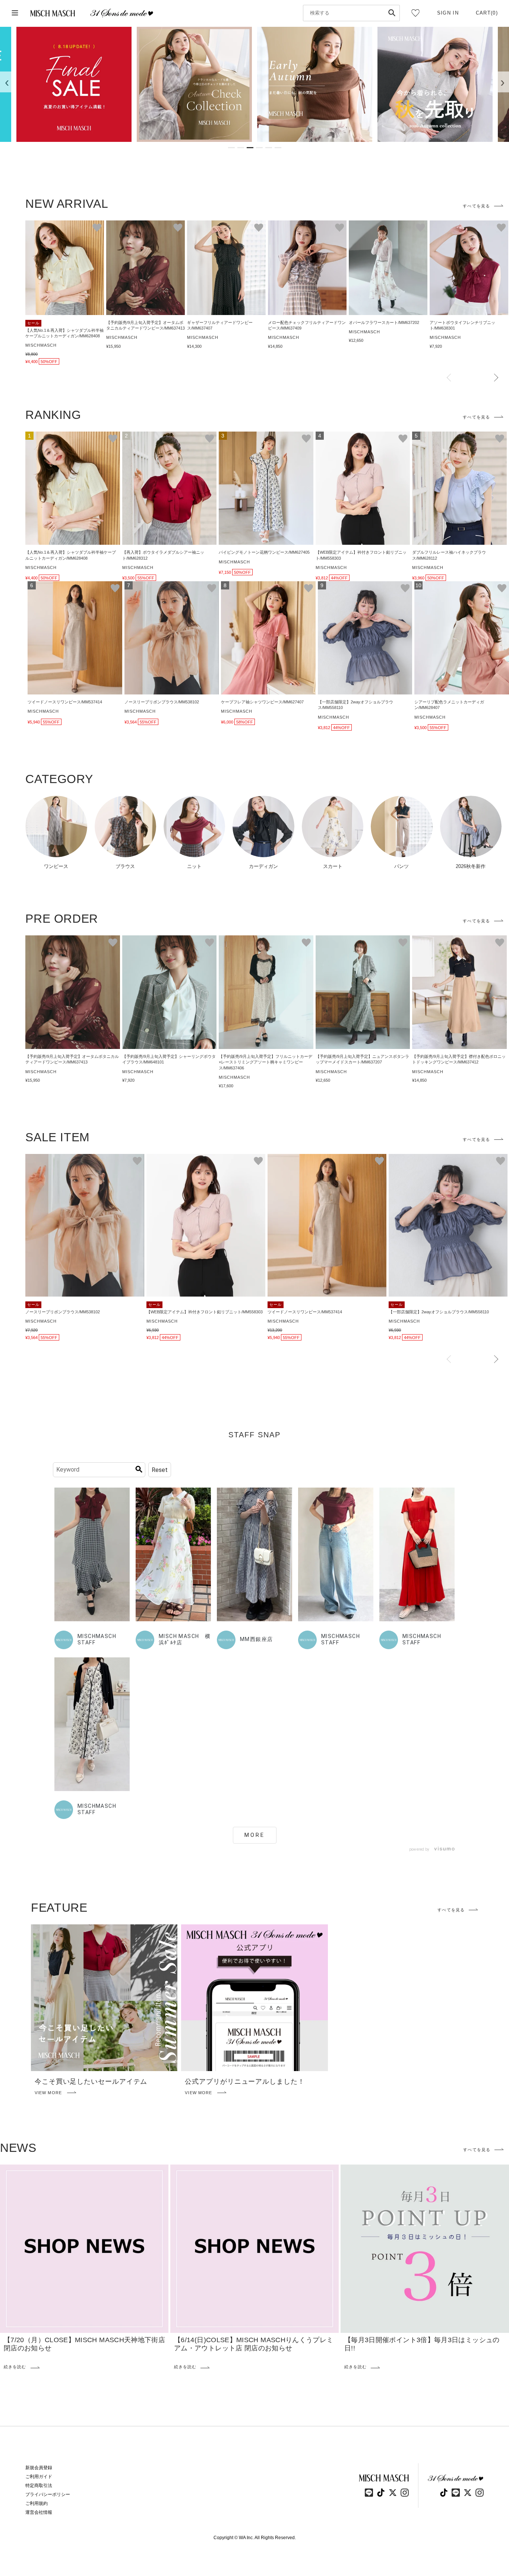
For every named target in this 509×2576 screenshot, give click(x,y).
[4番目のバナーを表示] (259, 148)
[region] (255, 84)
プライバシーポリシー (48, 2494)
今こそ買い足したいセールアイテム (91, 2082)
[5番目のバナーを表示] (269, 148)
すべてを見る (476, 206)
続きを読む (15, 2367)
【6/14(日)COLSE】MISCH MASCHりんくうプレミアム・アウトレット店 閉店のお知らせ (254, 2344)
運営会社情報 (39, 2512)
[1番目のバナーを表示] (231, 148)
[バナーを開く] (74, 84)
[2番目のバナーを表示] (241, 148)
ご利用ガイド (39, 2477)
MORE (255, 1835)
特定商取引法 (39, 2486)
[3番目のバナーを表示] (250, 148)
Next (496, 378)
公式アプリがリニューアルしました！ (245, 2082)
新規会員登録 (39, 2468)
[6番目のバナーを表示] (278, 148)
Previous (449, 378)
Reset (160, 1470)
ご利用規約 (37, 2503)
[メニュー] (15, 13)
